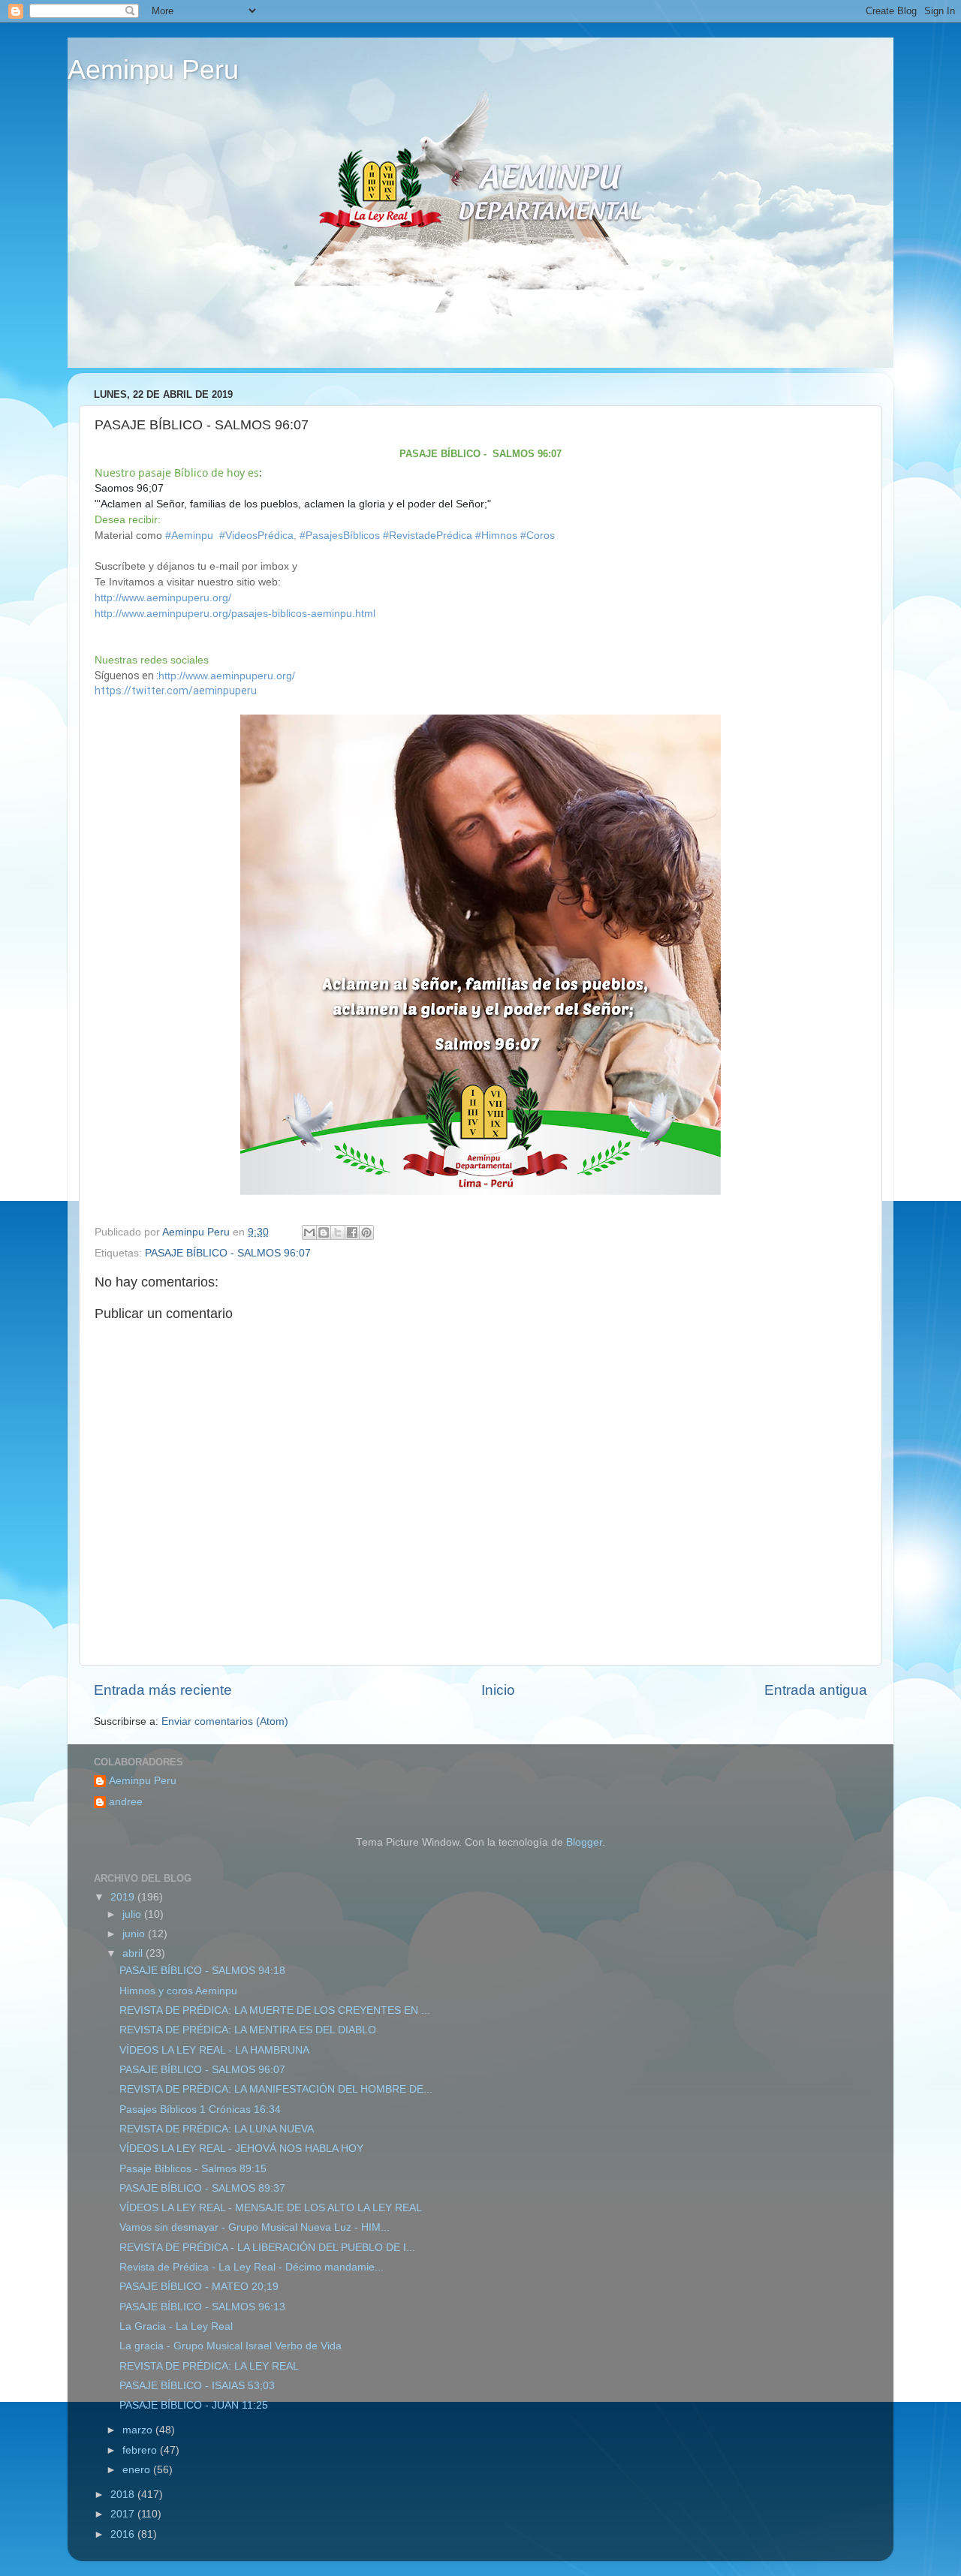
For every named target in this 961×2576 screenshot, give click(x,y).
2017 (124, 2514)
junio (135, 1934)
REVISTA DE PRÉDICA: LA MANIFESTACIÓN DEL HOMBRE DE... (276, 2089)
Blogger (584, 1842)
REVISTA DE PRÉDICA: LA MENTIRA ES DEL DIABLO (248, 2030)
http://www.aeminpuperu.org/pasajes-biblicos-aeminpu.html (235, 613)
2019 (124, 1897)
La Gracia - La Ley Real (176, 2326)
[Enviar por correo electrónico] (309, 1232)
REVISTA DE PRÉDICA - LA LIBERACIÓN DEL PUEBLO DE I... (267, 2248)
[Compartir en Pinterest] (366, 1232)
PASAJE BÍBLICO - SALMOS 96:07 (228, 1253)
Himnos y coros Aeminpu (178, 1991)
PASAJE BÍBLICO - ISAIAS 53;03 (197, 2386)
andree (126, 1802)
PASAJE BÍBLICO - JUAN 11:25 (194, 2405)
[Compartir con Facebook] (352, 1232)
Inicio (498, 1690)
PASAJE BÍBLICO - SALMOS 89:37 (202, 2188)
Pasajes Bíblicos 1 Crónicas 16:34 (200, 2110)
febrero (141, 2450)
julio (133, 1914)
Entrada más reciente (163, 1690)
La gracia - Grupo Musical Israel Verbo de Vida (230, 2346)
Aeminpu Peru (153, 69)
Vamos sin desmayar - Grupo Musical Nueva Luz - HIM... (255, 2227)
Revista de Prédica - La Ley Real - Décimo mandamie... (252, 2267)
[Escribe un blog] (324, 1232)
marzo (139, 2430)
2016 (124, 2534)
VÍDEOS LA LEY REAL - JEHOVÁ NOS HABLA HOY (241, 2149)
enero (138, 2470)
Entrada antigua (816, 1690)
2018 (124, 2495)
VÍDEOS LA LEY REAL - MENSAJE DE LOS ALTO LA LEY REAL (271, 2208)
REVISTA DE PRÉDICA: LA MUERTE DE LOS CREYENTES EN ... (275, 2010)
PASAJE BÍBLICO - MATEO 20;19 (199, 2287)
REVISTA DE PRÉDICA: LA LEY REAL (209, 2366)
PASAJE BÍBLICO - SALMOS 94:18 (202, 1971)
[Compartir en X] (338, 1232)
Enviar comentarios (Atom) (225, 1721)
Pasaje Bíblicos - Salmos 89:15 (193, 2169)
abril (134, 1953)
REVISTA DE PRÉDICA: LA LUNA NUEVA (217, 2129)
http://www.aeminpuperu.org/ (163, 597)
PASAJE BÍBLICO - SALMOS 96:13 (202, 2307)
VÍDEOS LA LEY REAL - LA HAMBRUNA (214, 2050)
